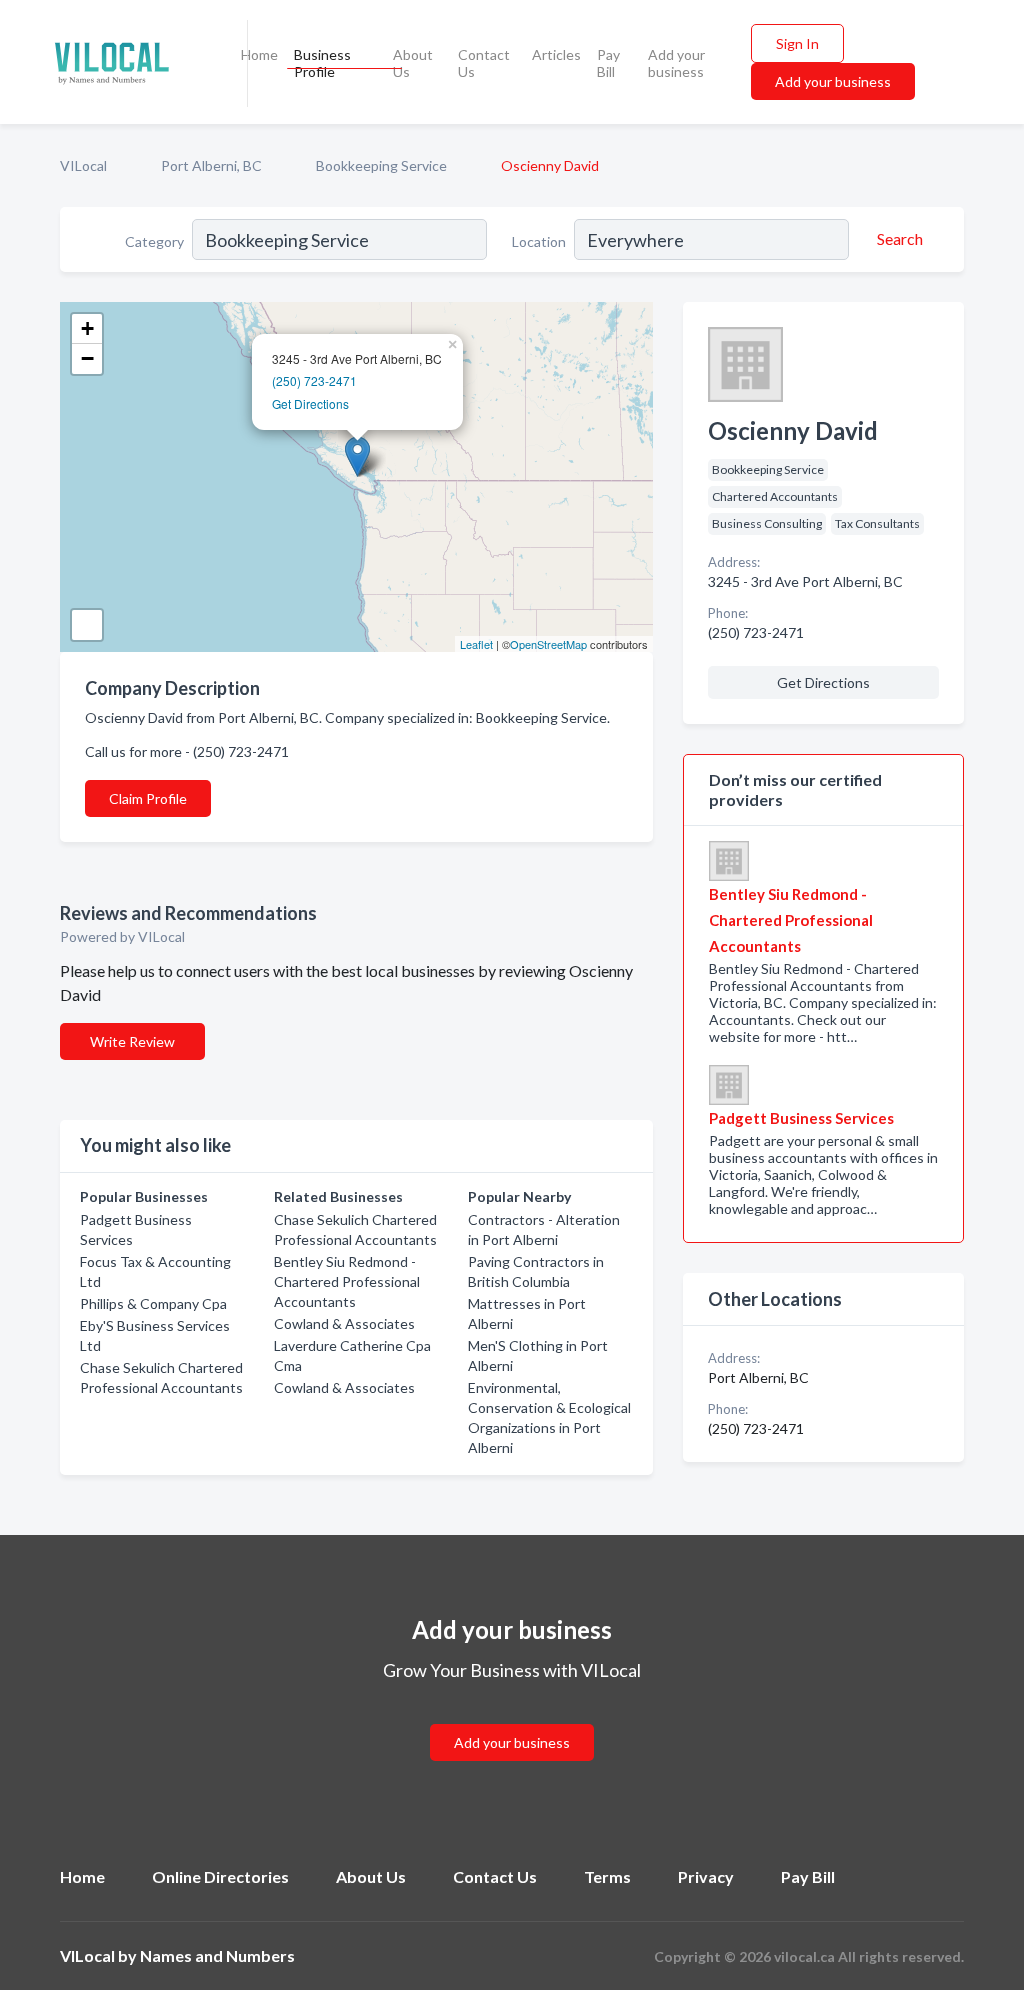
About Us (413, 63)
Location (539, 241)
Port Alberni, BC (211, 165)
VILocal (83, 165)
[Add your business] (512, 1718)
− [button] (87, 358)
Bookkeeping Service (381, 165)
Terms (607, 1876)
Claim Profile (148, 798)
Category (154, 241)
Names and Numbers (217, 1955)
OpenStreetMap (548, 644)
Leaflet (476, 644)
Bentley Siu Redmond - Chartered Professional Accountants (347, 1281)
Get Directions (310, 403)
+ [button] (87, 328)
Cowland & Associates (344, 1323)
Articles (556, 54)
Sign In (797, 43)
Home (259, 54)
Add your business (676, 63)
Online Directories (220, 1876)
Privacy (706, 1876)
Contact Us (484, 63)
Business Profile (322, 63)
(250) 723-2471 (314, 380)
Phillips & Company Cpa (153, 1303)
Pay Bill (608, 63)
